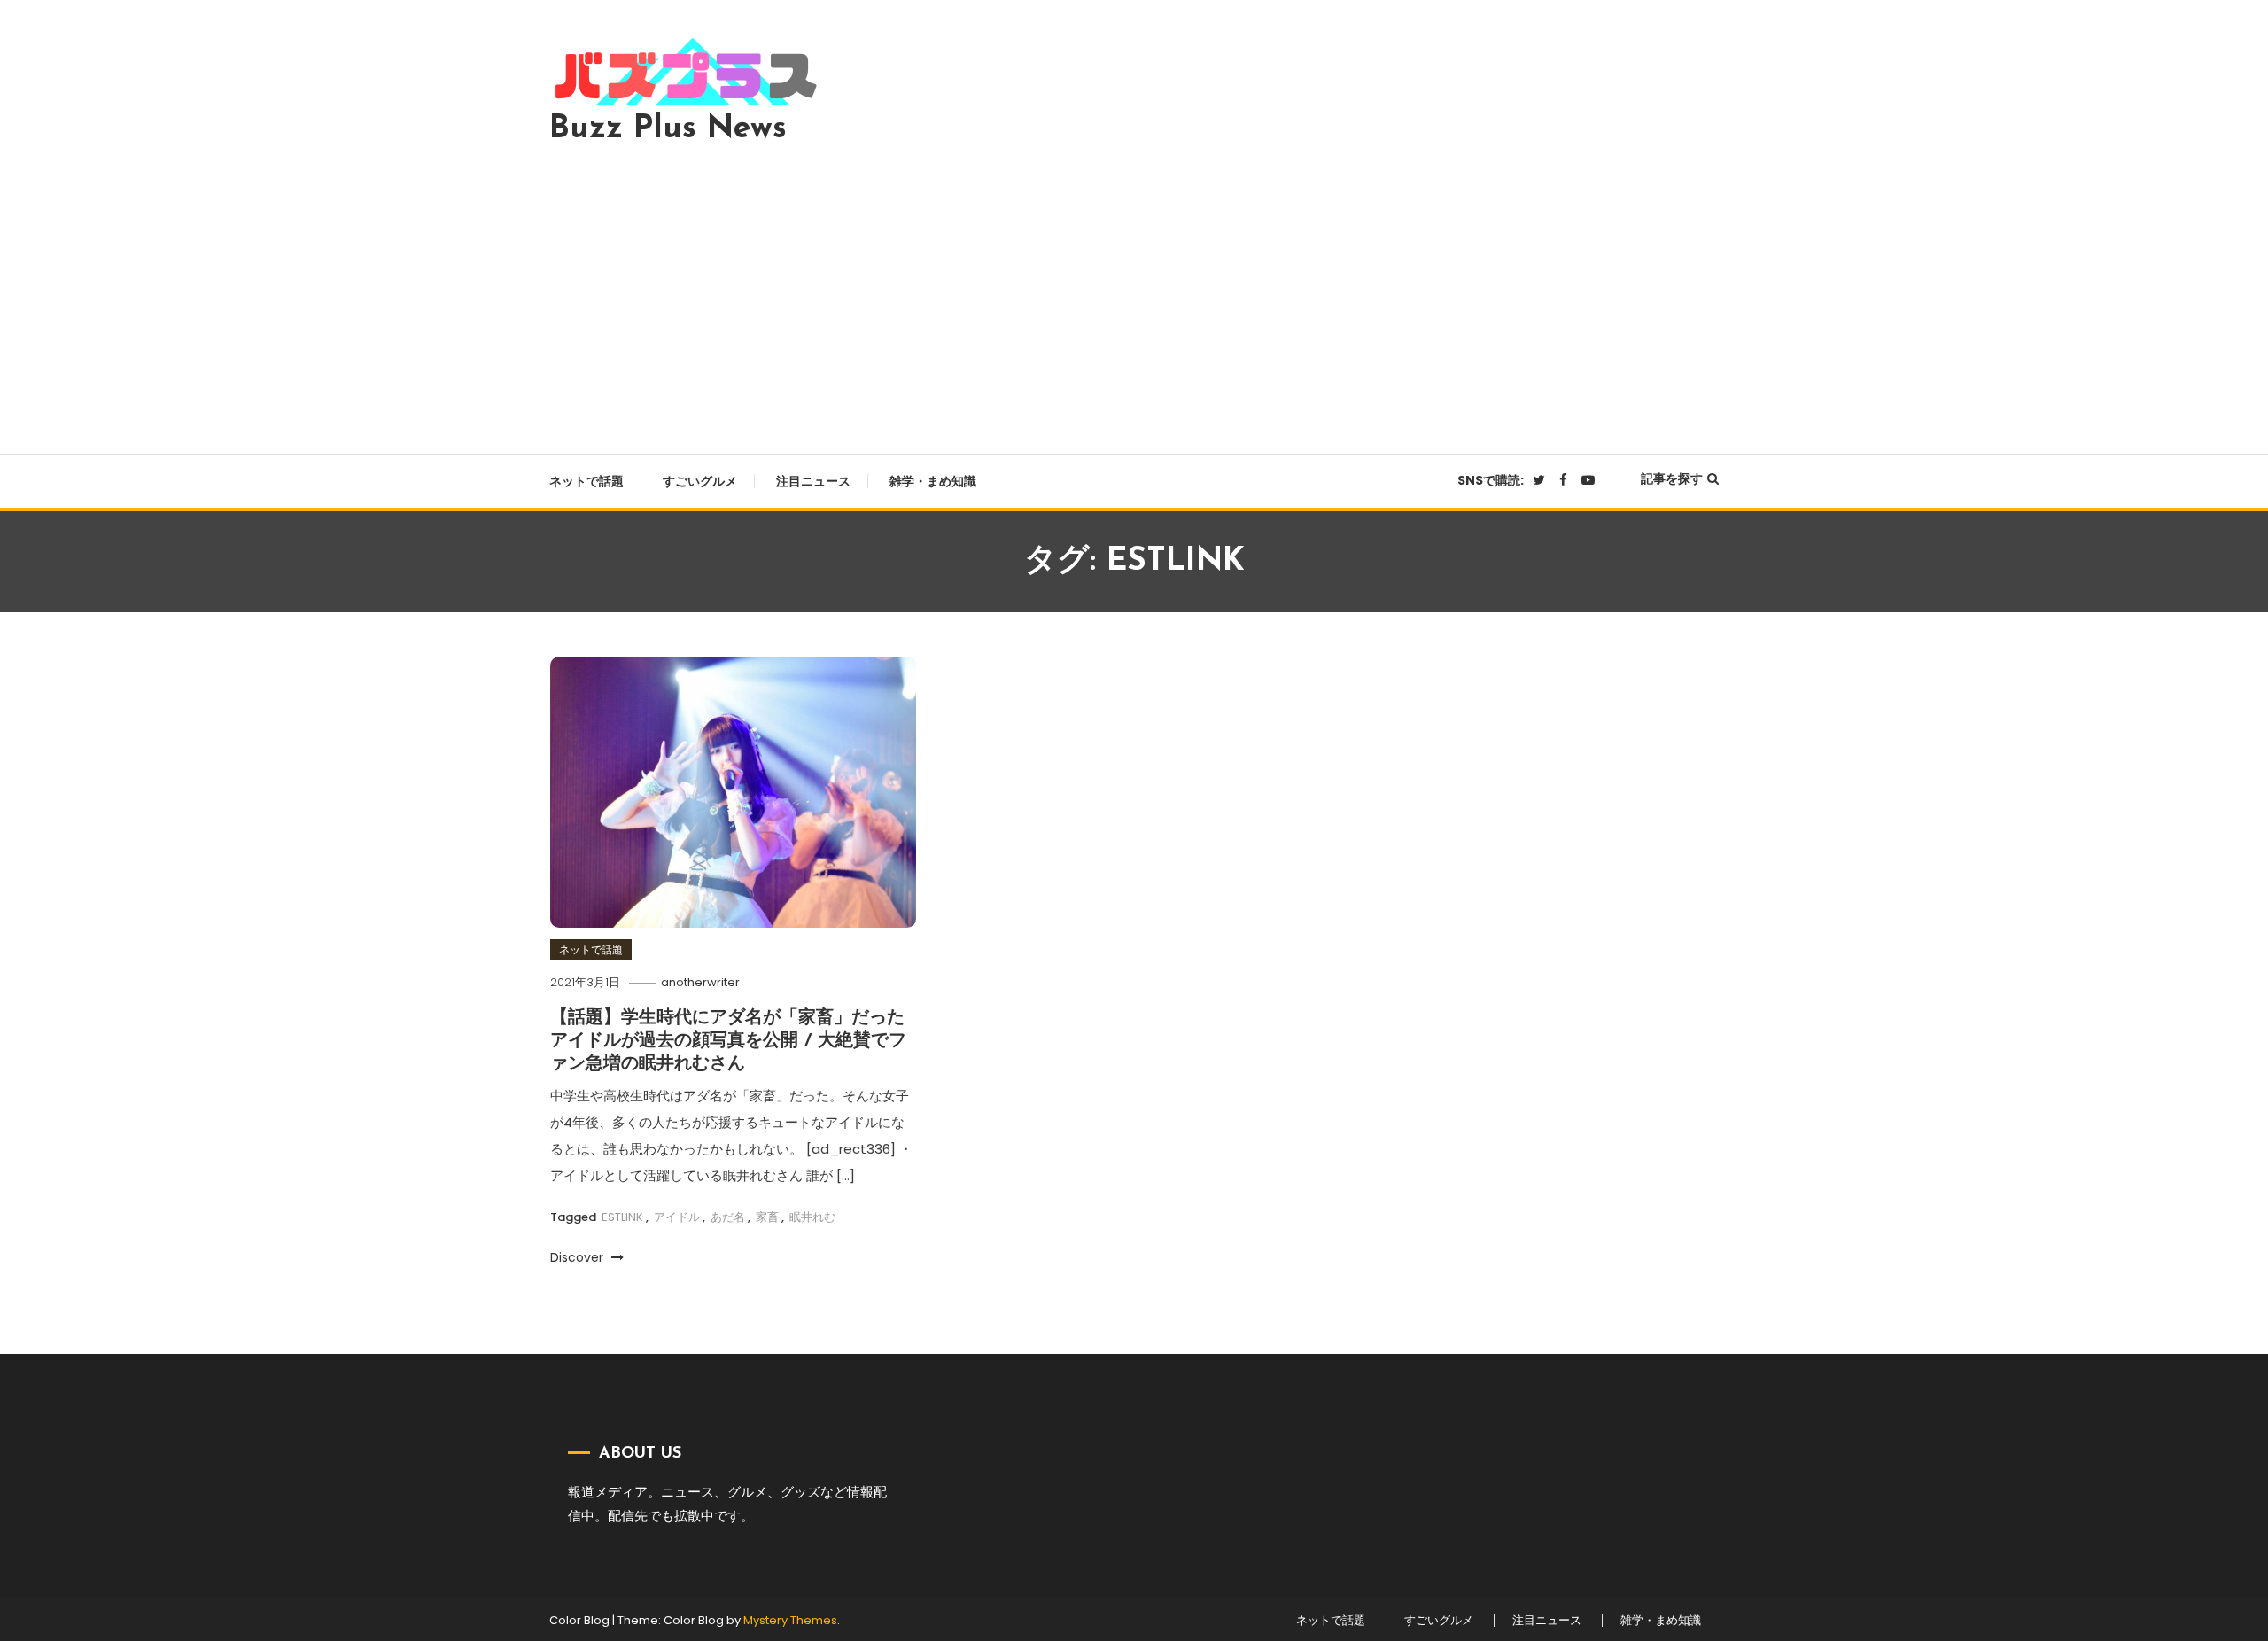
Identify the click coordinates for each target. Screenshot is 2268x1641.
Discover (579, 1257)
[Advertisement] (1134, 294)
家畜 (767, 1217)
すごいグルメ (700, 481)
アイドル (677, 1217)
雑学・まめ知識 (933, 481)
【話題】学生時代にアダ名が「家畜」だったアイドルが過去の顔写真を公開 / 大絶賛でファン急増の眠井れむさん (728, 1041)
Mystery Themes (790, 1620)
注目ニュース (813, 481)
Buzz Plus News (668, 129)
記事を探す (1672, 478)
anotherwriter (700, 982)
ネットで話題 (586, 481)
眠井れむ (812, 1217)
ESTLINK (622, 1217)
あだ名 (728, 1217)
